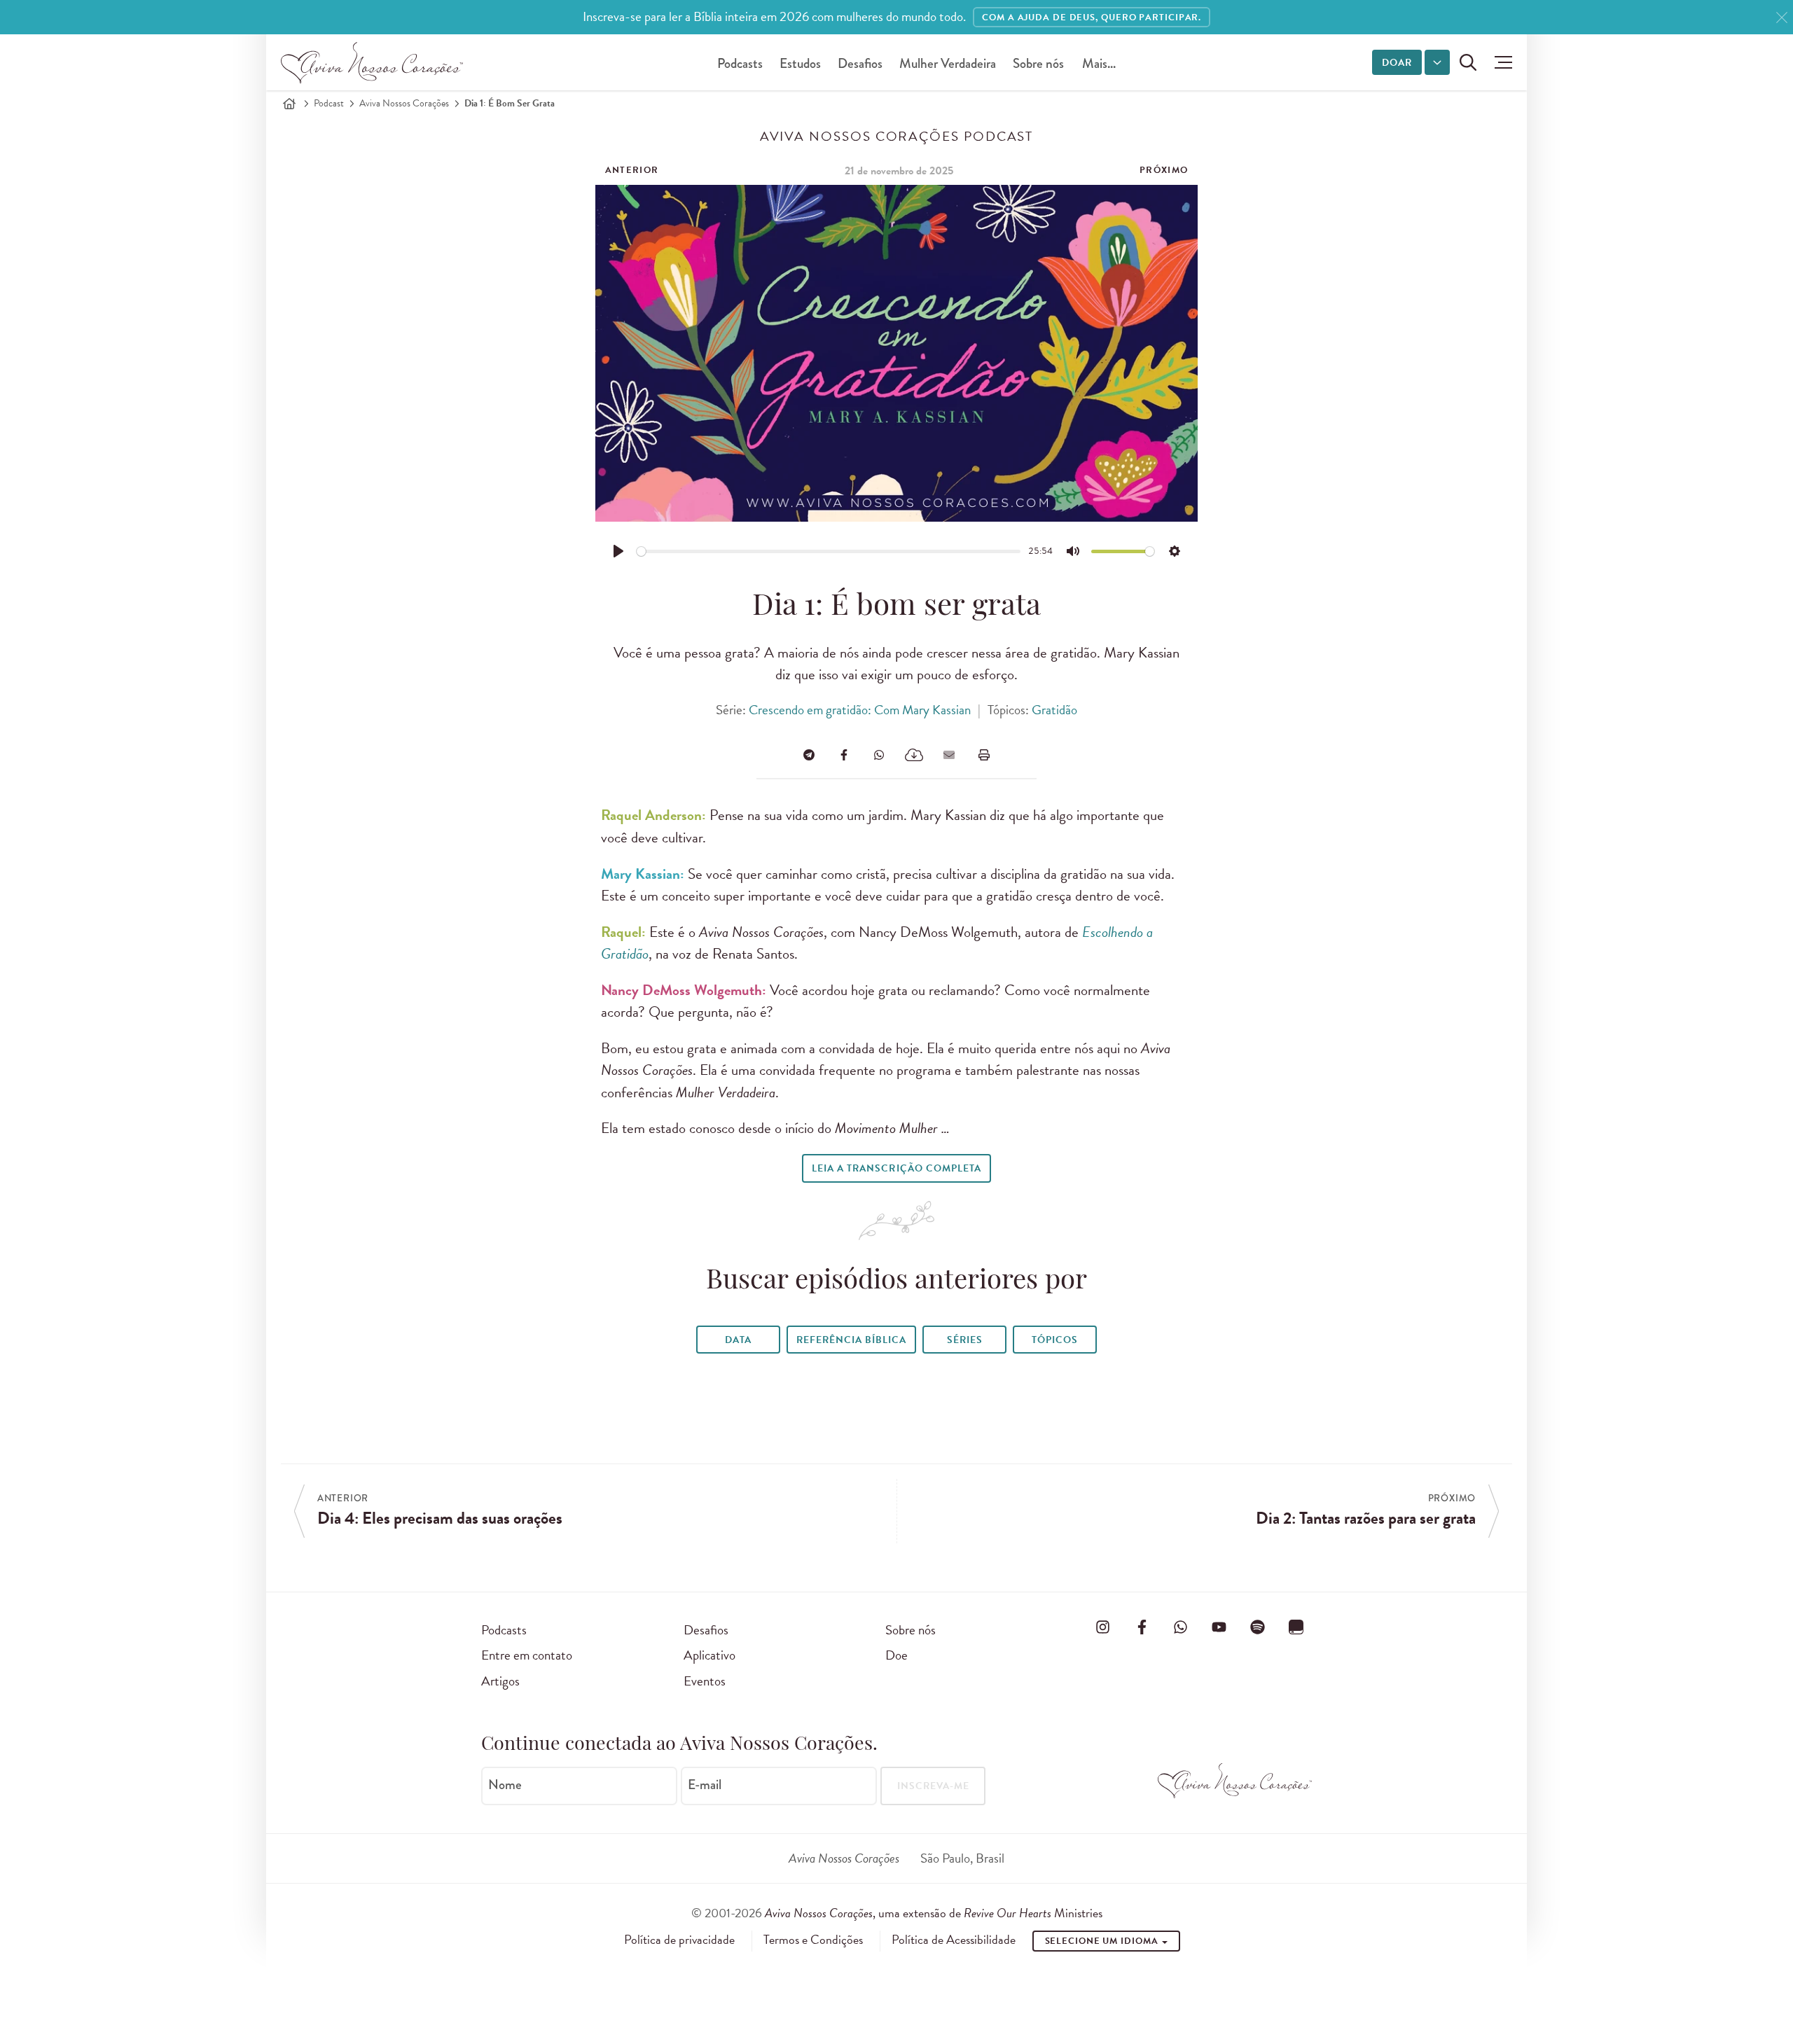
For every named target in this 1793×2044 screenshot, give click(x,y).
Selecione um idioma (1103, 1941)
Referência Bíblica (851, 1340)
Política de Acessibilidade (954, 1940)
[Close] (1782, 18)
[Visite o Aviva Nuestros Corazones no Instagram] (1103, 1627)
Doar (1397, 63)
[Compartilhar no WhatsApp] (879, 755)
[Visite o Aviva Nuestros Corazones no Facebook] (1142, 1627)
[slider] (829, 551)
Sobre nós (1038, 63)
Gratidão (1054, 710)
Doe (896, 1655)
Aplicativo (709, 1655)
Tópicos (1055, 1340)
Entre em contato (527, 1655)
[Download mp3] (914, 755)
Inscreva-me (933, 1786)
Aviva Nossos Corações (404, 103)
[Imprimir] (984, 755)
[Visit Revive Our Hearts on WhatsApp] (1180, 1627)
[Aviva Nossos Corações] (372, 62)
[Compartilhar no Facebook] (844, 755)
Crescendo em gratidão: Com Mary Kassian (860, 710)
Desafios (860, 63)
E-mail (705, 1785)
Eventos (705, 1681)
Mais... (1099, 63)
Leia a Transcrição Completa (896, 1168)
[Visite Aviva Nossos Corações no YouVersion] (1296, 1627)
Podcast (329, 103)
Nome (505, 1785)
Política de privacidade (679, 1940)
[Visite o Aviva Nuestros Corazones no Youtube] (1219, 1627)
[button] (1500, 62)
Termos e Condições (813, 1940)
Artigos (500, 1681)
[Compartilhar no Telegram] (809, 755)
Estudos (800, 63)
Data (738, 1340)
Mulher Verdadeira (948, 63)
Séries (965, 1340)
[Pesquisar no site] (1468, 62)
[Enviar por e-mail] (949, 755)
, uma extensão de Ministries (934, 1913)
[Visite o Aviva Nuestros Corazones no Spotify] (1258, 1627)
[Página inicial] (289, 104)
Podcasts (740, 63)
